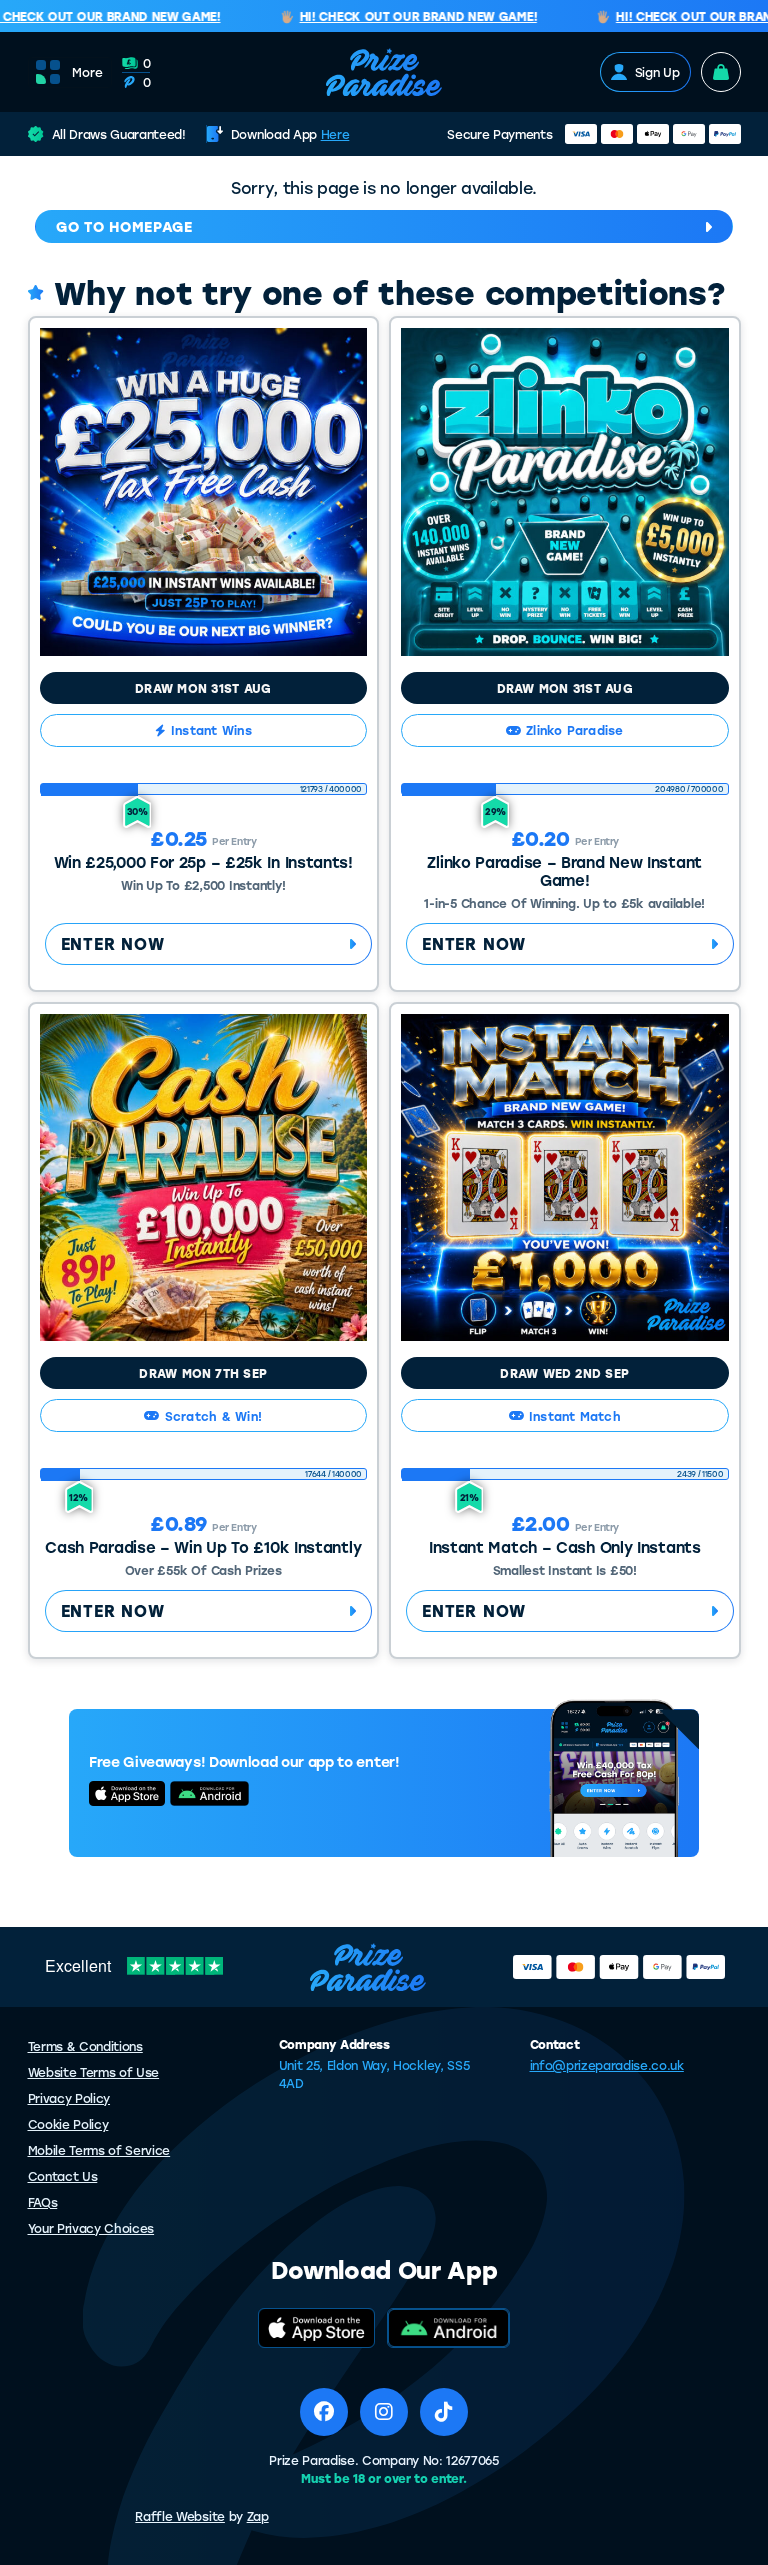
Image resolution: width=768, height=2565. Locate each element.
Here (335, 134)
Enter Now (113, 943)
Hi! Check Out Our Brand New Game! (401, 17)
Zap (258, 2516)
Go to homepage (124, 226)
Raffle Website (180, 2516)
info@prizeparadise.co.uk (607, 2065)
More (87, 72)
